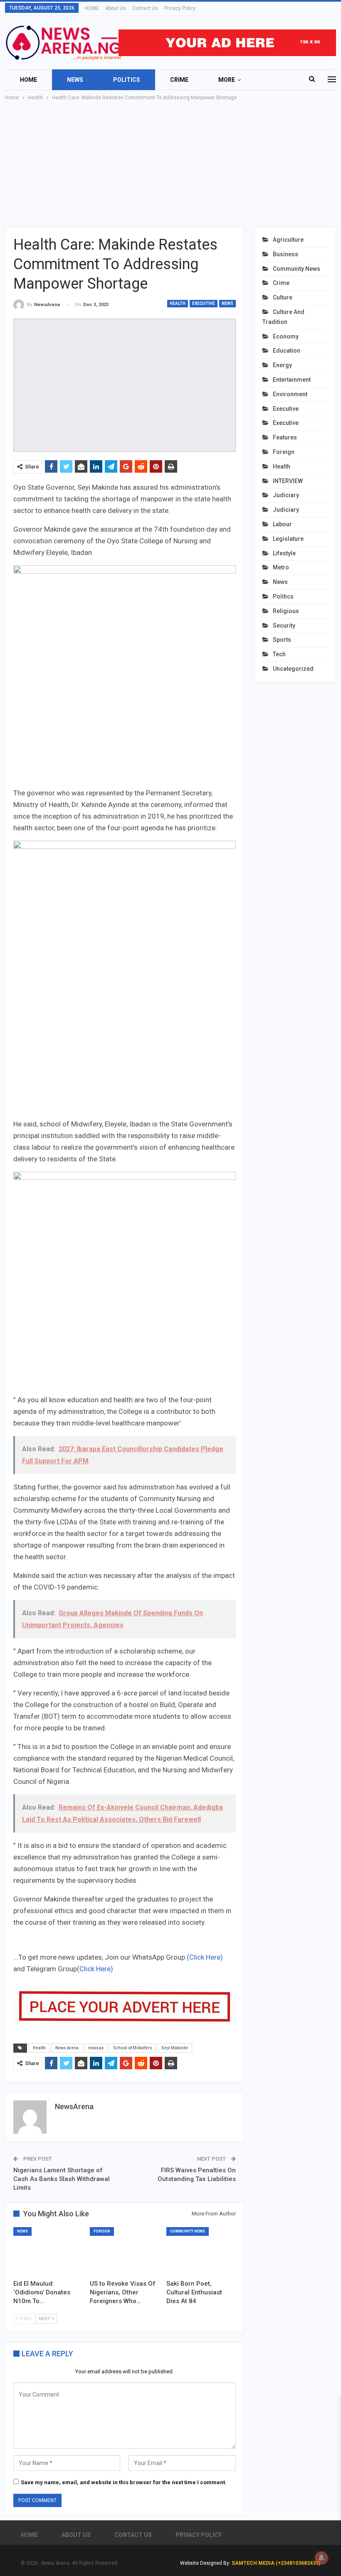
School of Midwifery (132, 2048)
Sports (282, 640)
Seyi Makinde (175, 2048)
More (227, 80)
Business (285, 254)
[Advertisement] (170, 164)
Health (178, 303)
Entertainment (292, 380)
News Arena (67, 2048)
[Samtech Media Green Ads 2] (125, 1282)
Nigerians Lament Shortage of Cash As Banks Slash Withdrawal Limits (62, 2179)
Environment (290, 394)
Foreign (102, 2231)
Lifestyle (284, 553)
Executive (204, 303)
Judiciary (286, 495)
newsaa (96, 2048)
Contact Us (145, 8)
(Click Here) (205, 1957)
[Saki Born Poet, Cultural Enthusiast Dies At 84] (201, 2251)
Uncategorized (293, 669)
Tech (279, 654)
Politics (127, 80)
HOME (92, 8)
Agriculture (288, 240)
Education (287, 351)
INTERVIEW (288, 481)
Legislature (288, 539)
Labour (282, 524)
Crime (179, 80)
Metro (281, 567)
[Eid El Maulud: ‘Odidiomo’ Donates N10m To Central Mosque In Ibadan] (48, 2251)
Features (285, 437)
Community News (188, 2231)
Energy (282, 365)
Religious (286, 611)
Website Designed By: (206, 2563)
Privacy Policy (180, 8)
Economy (286, 336)
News (75, 80)
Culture (283, 297)
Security (284, 626)
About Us (116, 8)
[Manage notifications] (321, 2558)
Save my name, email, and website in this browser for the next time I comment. (124, 2482)
